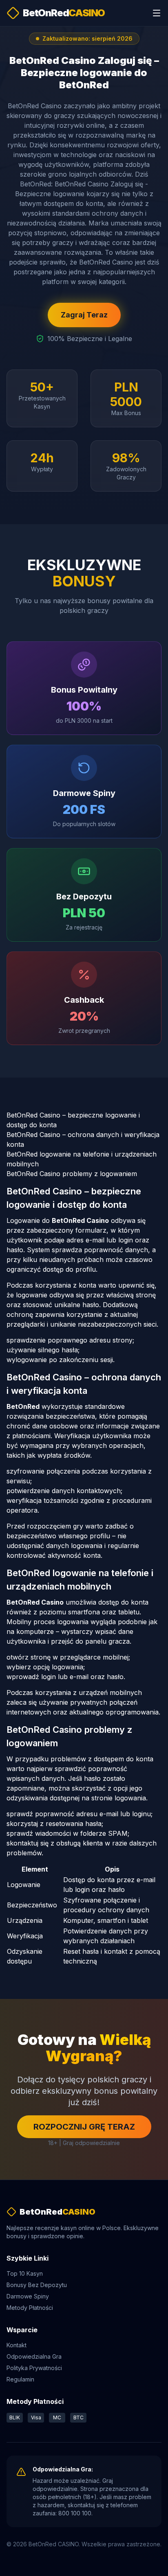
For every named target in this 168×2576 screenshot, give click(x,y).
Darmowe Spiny (28, 2296)
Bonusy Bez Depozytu (37, 2285)
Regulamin (20, 2379)
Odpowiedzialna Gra (34, 2356)
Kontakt (17, 2345)
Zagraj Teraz (84, 315)
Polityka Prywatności (34, 2368)
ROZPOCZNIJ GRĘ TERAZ (84, 2127)
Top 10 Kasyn (25, 2273)
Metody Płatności (30, 2308)
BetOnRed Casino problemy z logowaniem (72, 1174)
